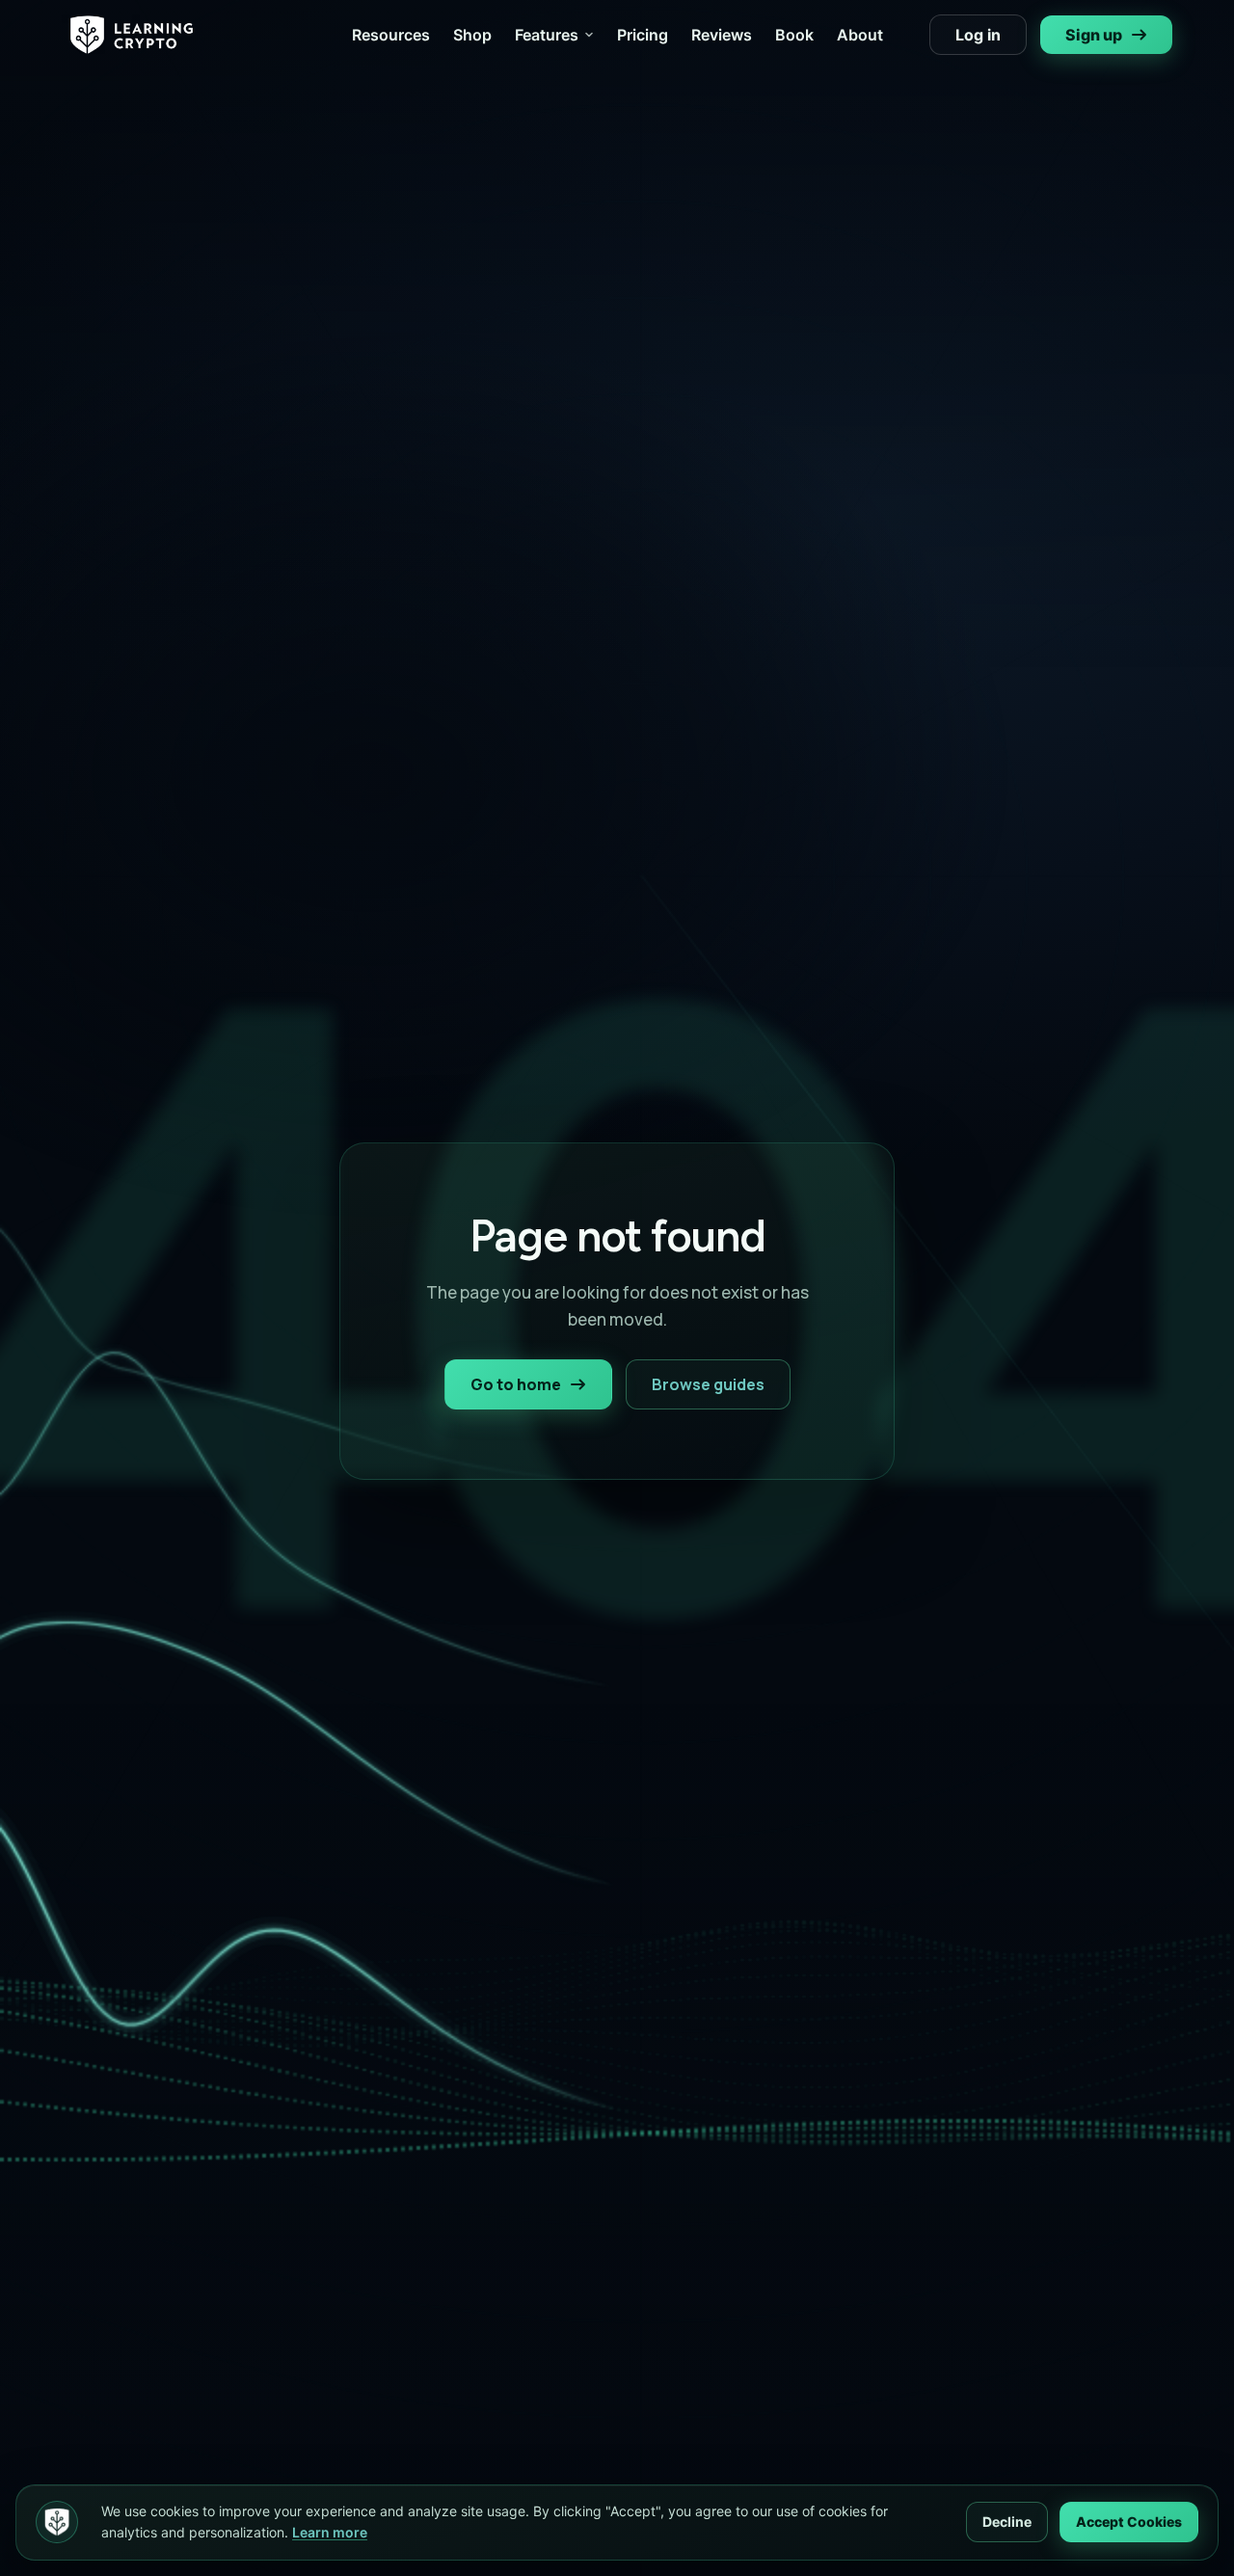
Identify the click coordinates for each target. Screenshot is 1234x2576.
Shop (472, 35)
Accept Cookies (1129, 2522)
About (860, 35)
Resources (391, 35)
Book (794, 35)
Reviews (722, 35)
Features (547, 35)
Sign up (1094, 35)
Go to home (516, 1384)
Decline (1007, 2522)
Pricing (643, 35)
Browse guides (708, 1384)
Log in (978, 35)
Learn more (330, 2532)
